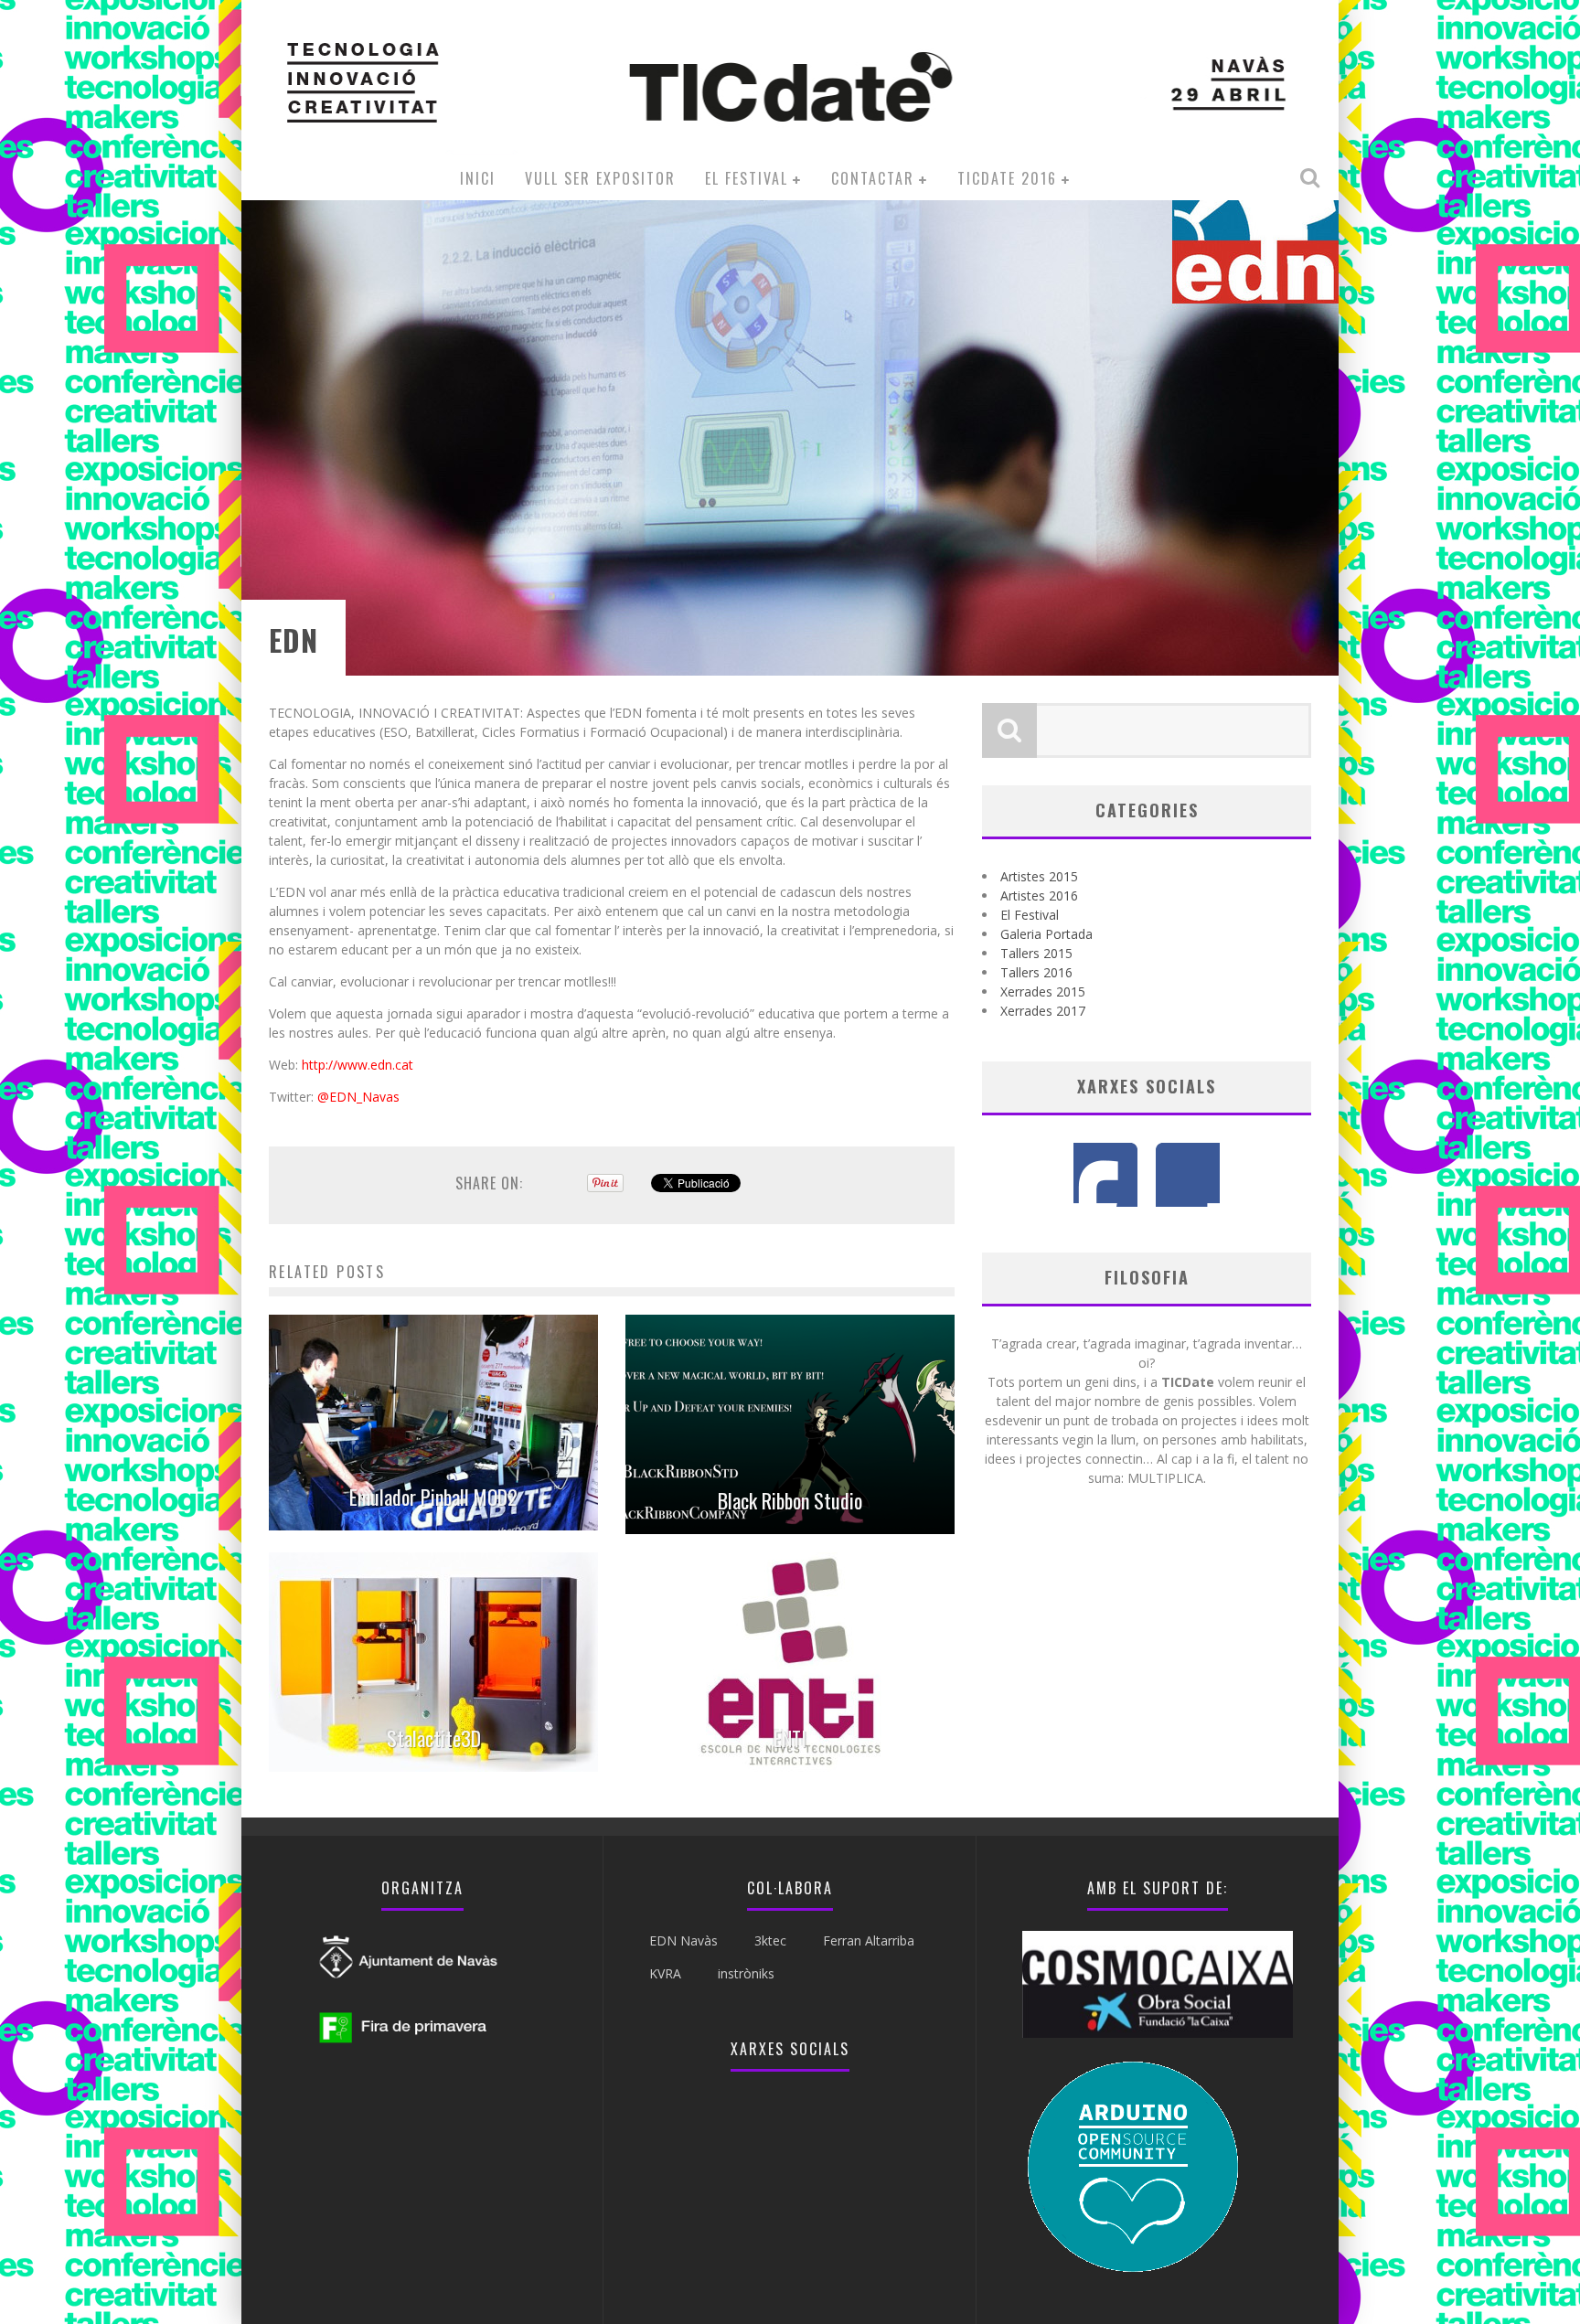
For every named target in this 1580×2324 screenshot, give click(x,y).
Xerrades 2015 (1043, 991)
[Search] (1312, 177)
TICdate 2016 (1007, 178)
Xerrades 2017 (1043, 1011)
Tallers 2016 (1036, 972)
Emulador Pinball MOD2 (433, 1497)
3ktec (770, 1940)
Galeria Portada (1046, 934)
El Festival (747, 178)
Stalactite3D (434, 1738)
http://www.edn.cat (358, 1065)
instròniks (746, 1973)
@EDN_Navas (358, 1097)
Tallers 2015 (1036, 953)
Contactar (873, 178)
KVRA (665, 1973)
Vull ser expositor (600, 178)
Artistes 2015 (1039, 876)
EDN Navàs (683, 1940)
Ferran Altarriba (869, 1940)
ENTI (790, 1738)
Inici (478, 178)
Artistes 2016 (1039, 895)
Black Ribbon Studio (790, 1500)
